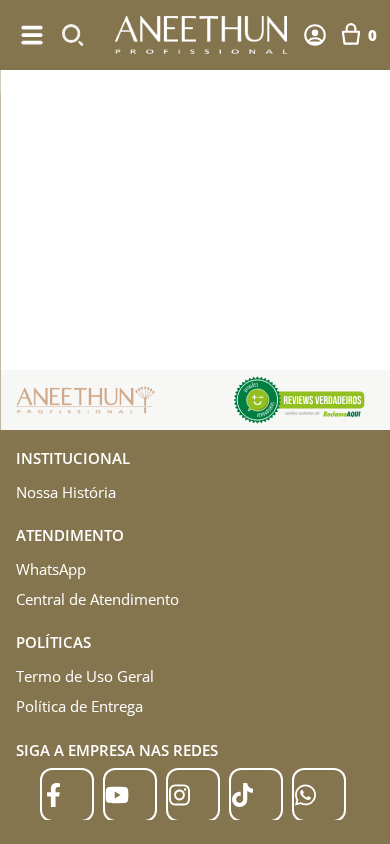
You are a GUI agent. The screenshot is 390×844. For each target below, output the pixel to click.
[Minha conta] (315, 35)
